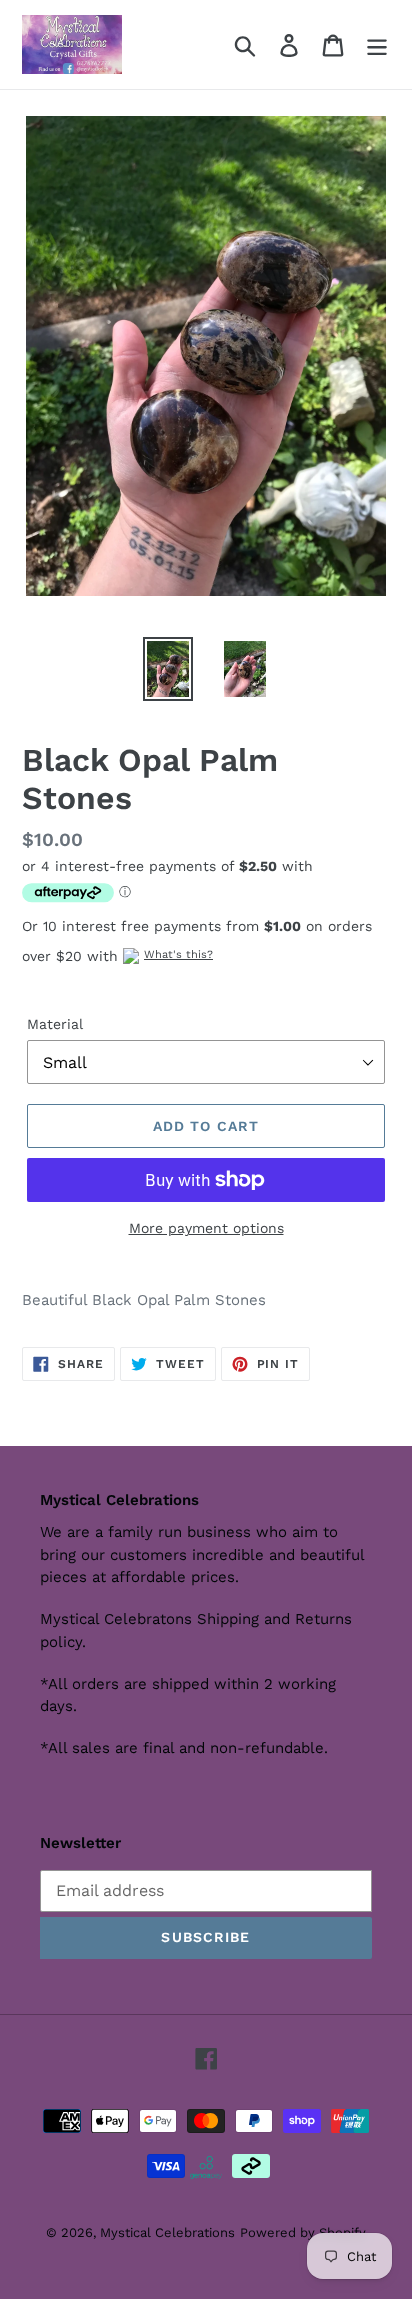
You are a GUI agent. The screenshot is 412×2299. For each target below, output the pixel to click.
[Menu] (377, 44)
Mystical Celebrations (167, 2232)
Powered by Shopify (303, 2232)
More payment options (206, 1228)
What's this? (178, 954)
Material (55, 1024)
